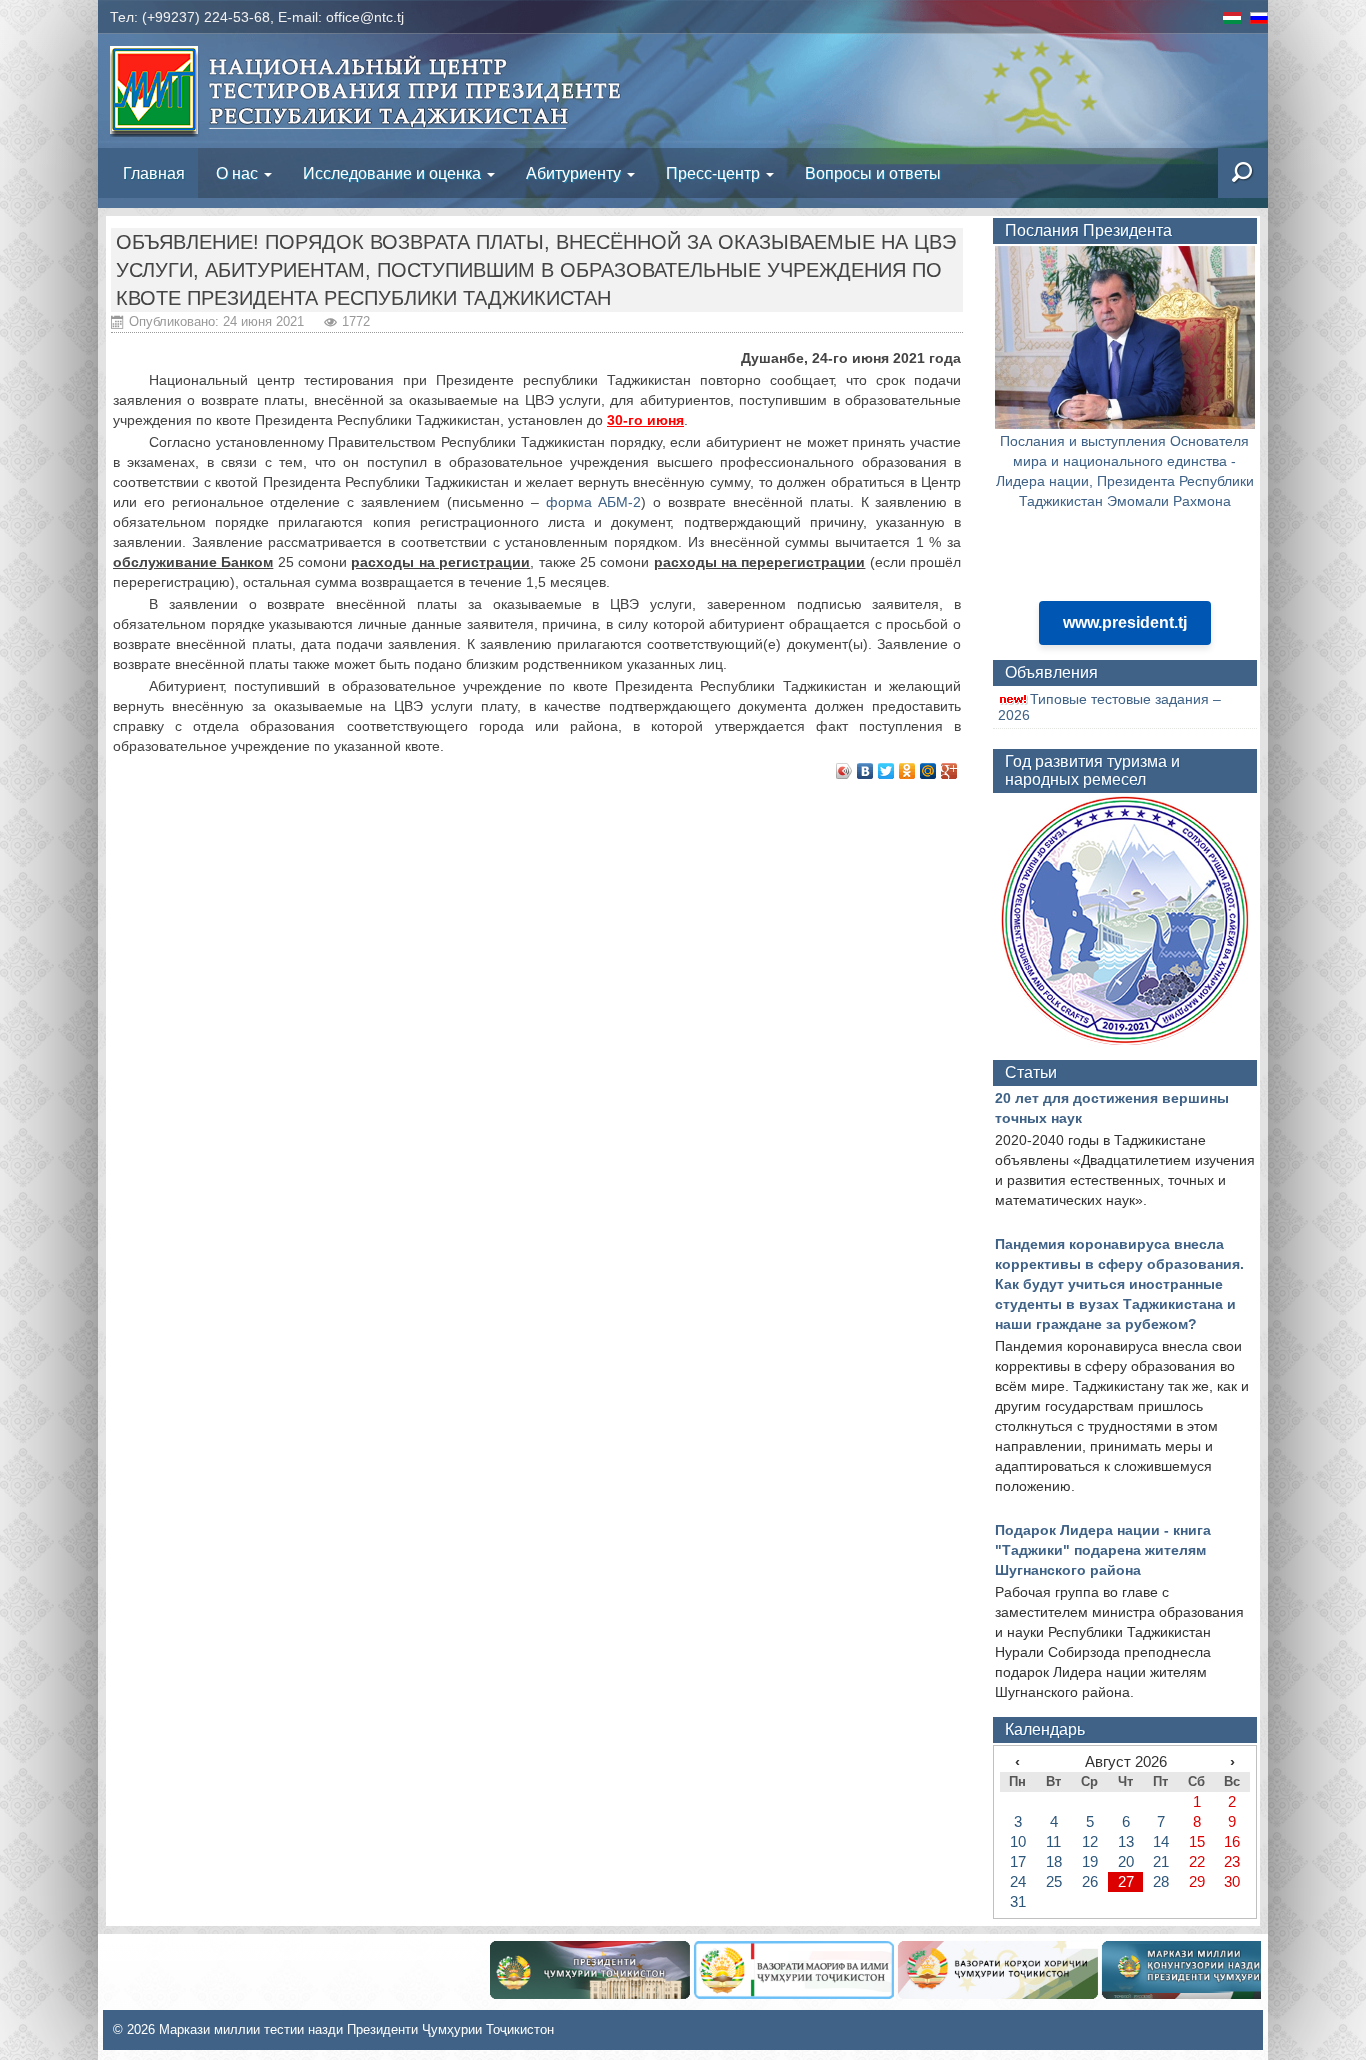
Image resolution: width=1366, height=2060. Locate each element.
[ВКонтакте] (865, 771)
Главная (154, 172)
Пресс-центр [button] (715, 172)
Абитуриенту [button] (575, 172)
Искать (1163, 173)
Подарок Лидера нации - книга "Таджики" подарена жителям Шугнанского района (1103, 1550)
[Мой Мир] (928, 771)
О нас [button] (239, 172)
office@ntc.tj (365, 17)
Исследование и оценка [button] (394, 172)
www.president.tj (1125, 622)
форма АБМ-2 (594, 502)
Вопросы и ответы (873, 172)
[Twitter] (886, 771)
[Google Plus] (949, 771)
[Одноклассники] (907, 771)
